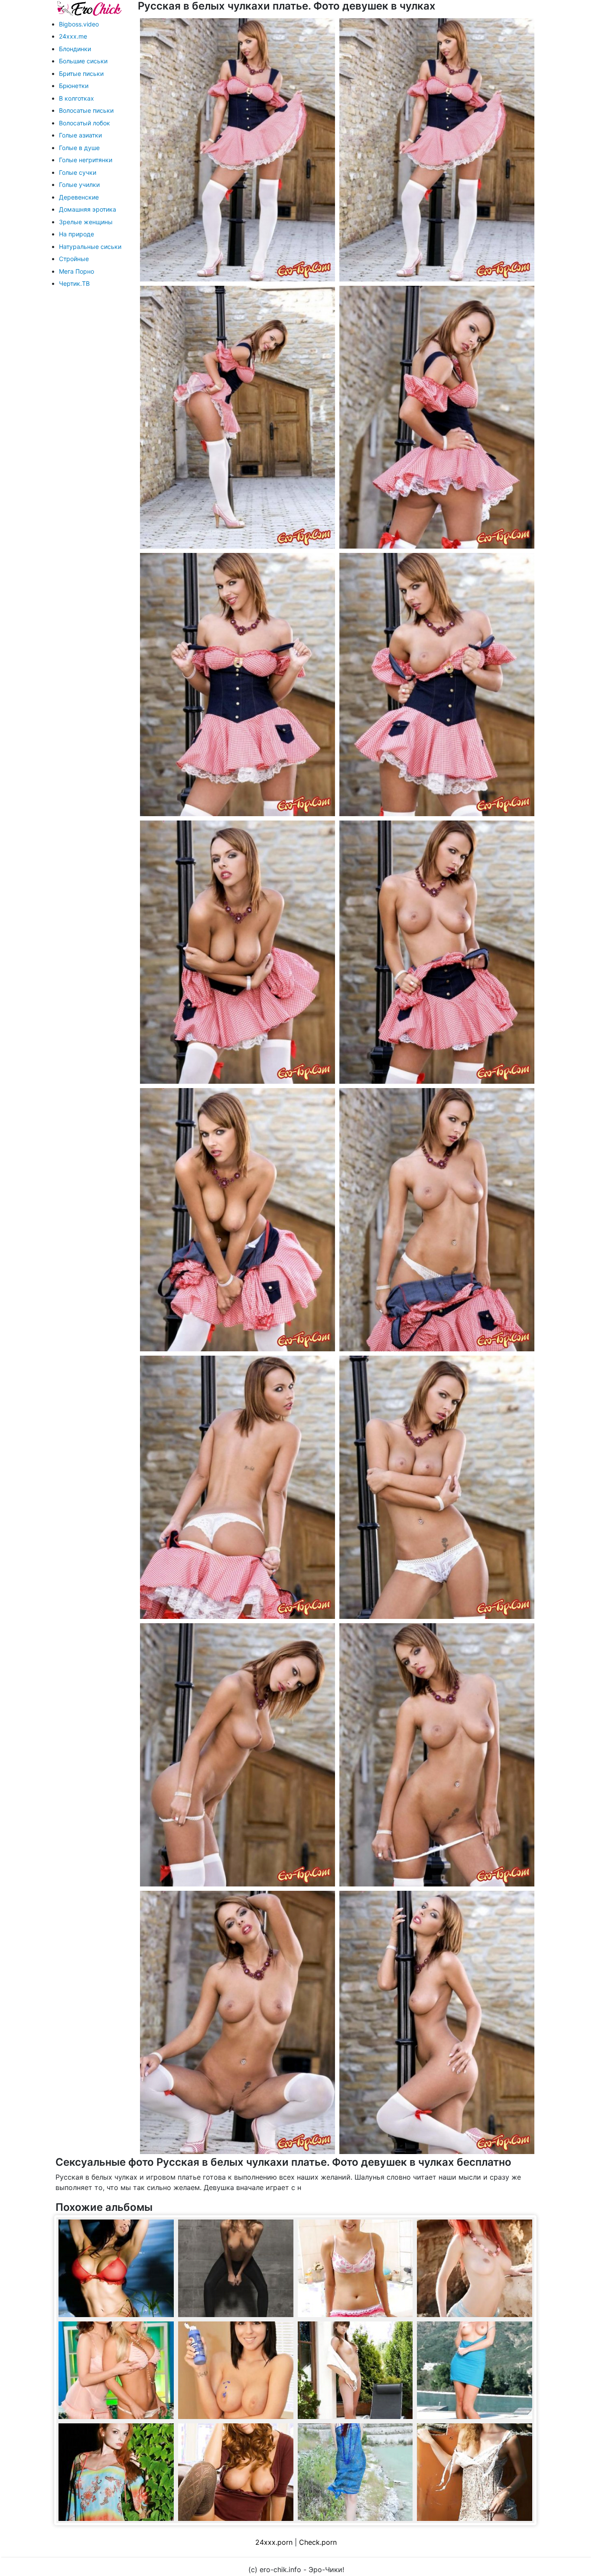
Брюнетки (74, 86)
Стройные (74, 259)
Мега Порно (76, 271)
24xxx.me (73, 36)
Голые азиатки (80, 135)
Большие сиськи (83, 61)
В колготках (76, 98)
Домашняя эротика (88, 209)
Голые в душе (79, 148)
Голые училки (79, 185)
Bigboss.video (79, 24)
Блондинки (75, 49)
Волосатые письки (86, 110)
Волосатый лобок (85, 123)
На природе (76, 234)
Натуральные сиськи (90, 247)
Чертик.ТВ (74, 283)
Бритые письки (81, 74)
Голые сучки (78, 172)
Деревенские (79, 197)
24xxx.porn (274, 2542)
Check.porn (318, 2542)
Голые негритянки (86, 160)
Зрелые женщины (86, 222)
